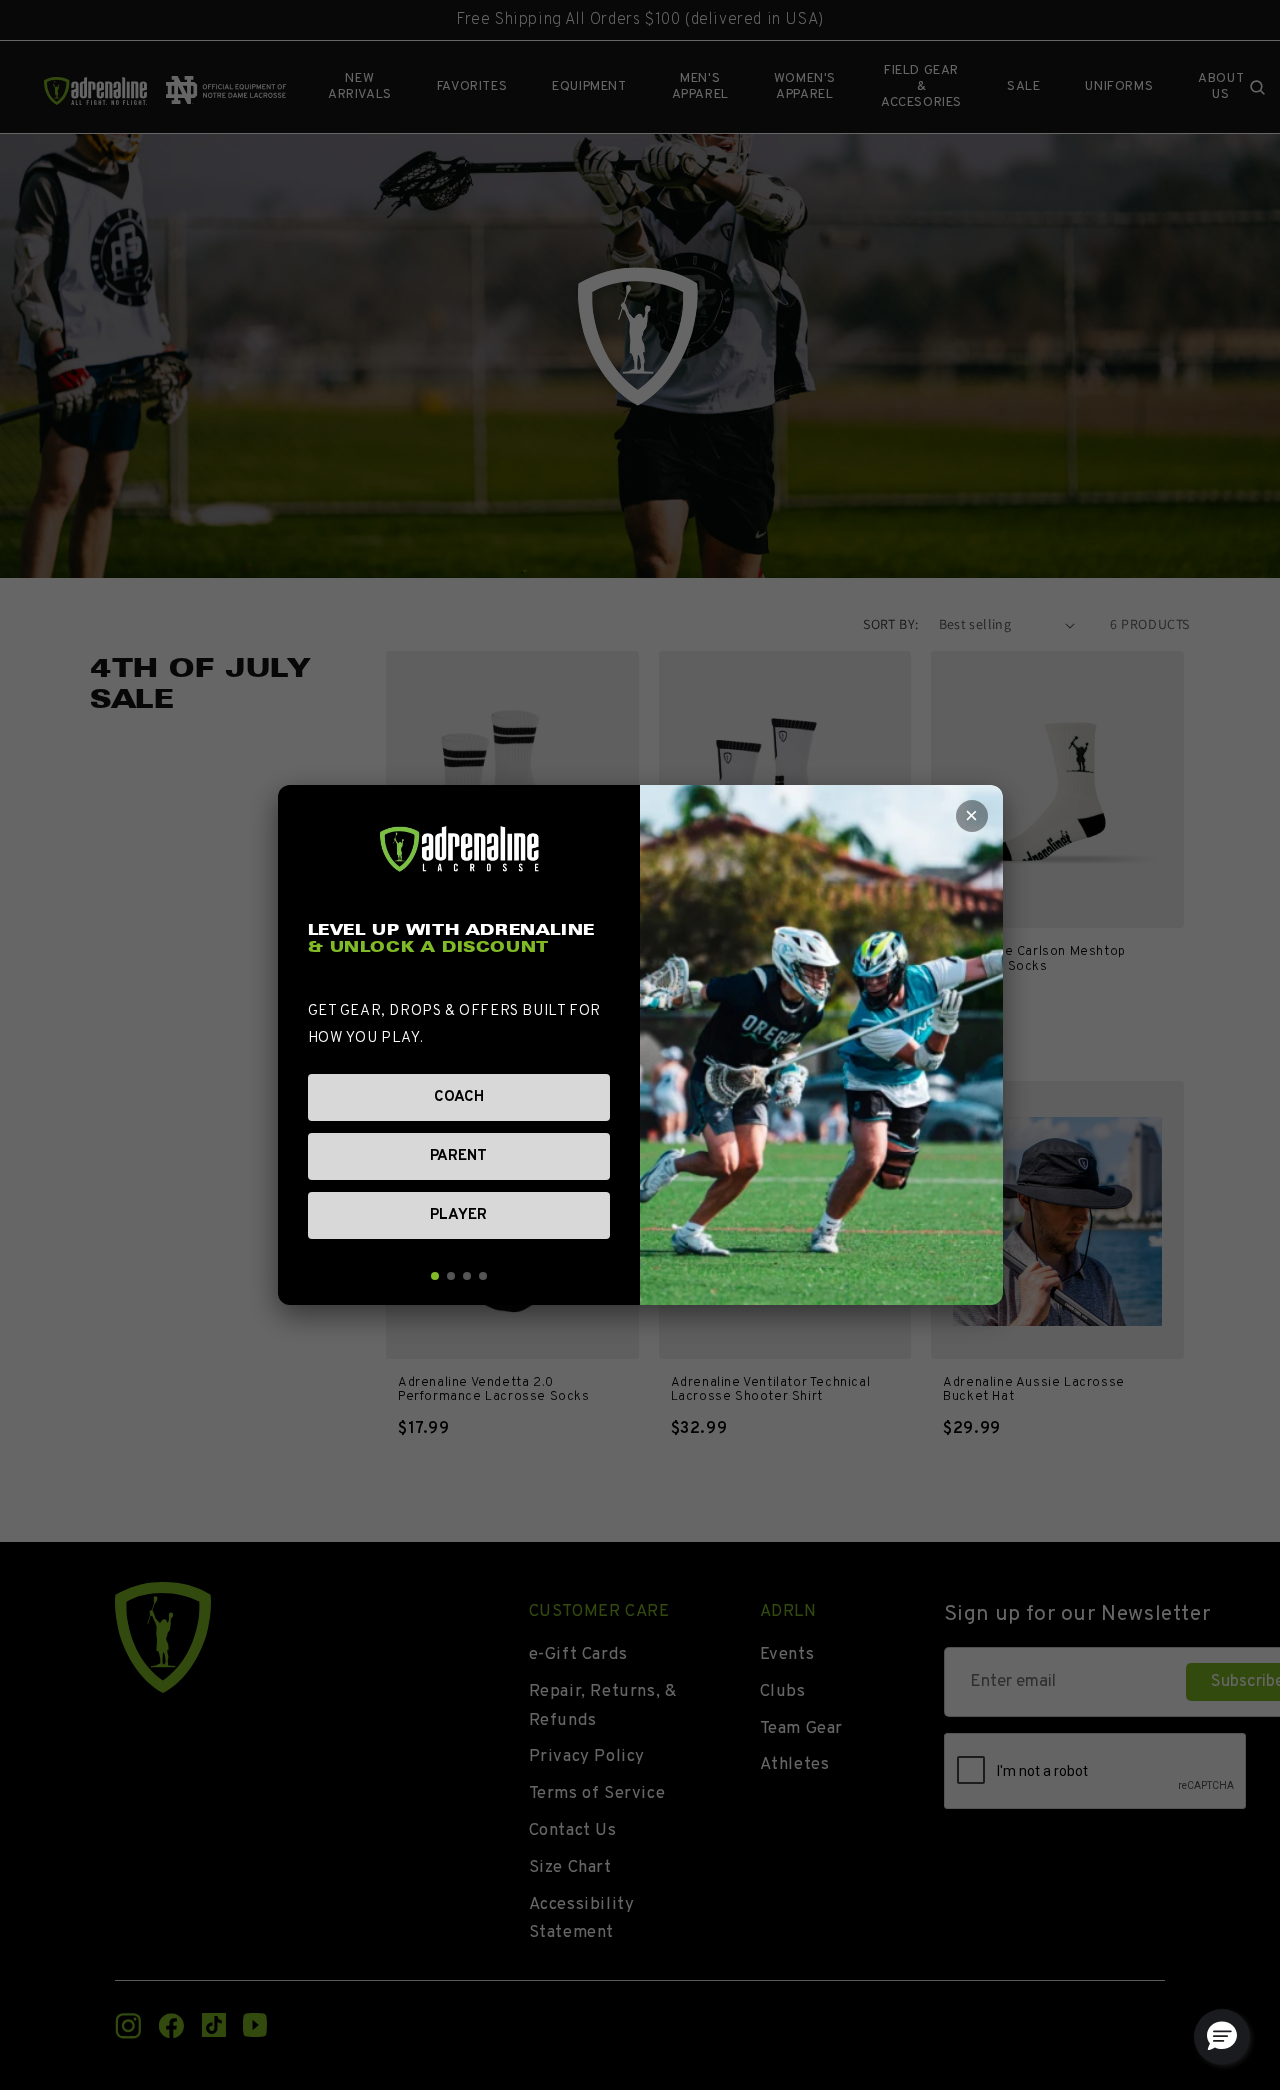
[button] (1222, 2037)
